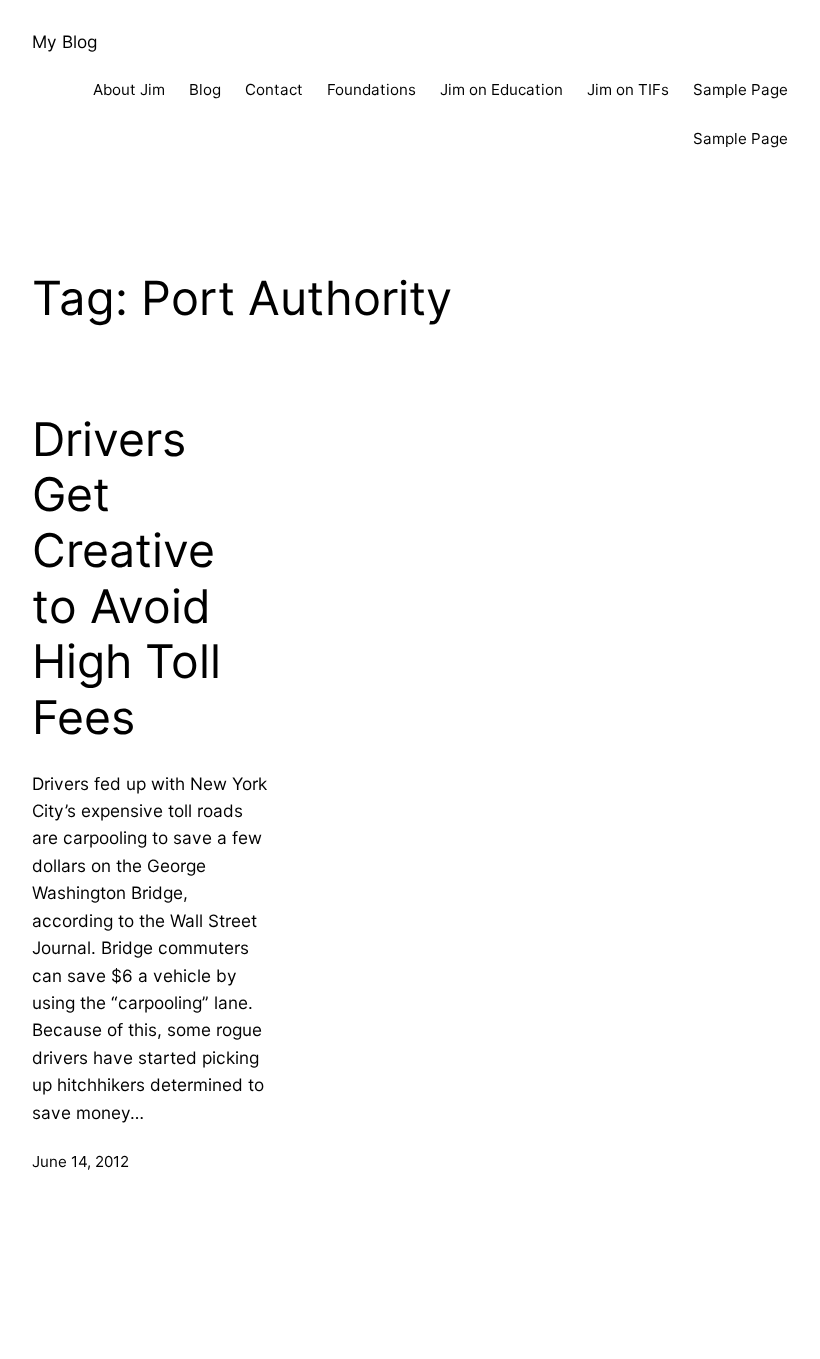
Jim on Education (501, 89)
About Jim (129, 89)
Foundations (371, 89)
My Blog (64, 41)
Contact (274, 89)
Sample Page (740, 89)
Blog (205, 89)
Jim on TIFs (628, 89)
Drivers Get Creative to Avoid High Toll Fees (126, 578)
